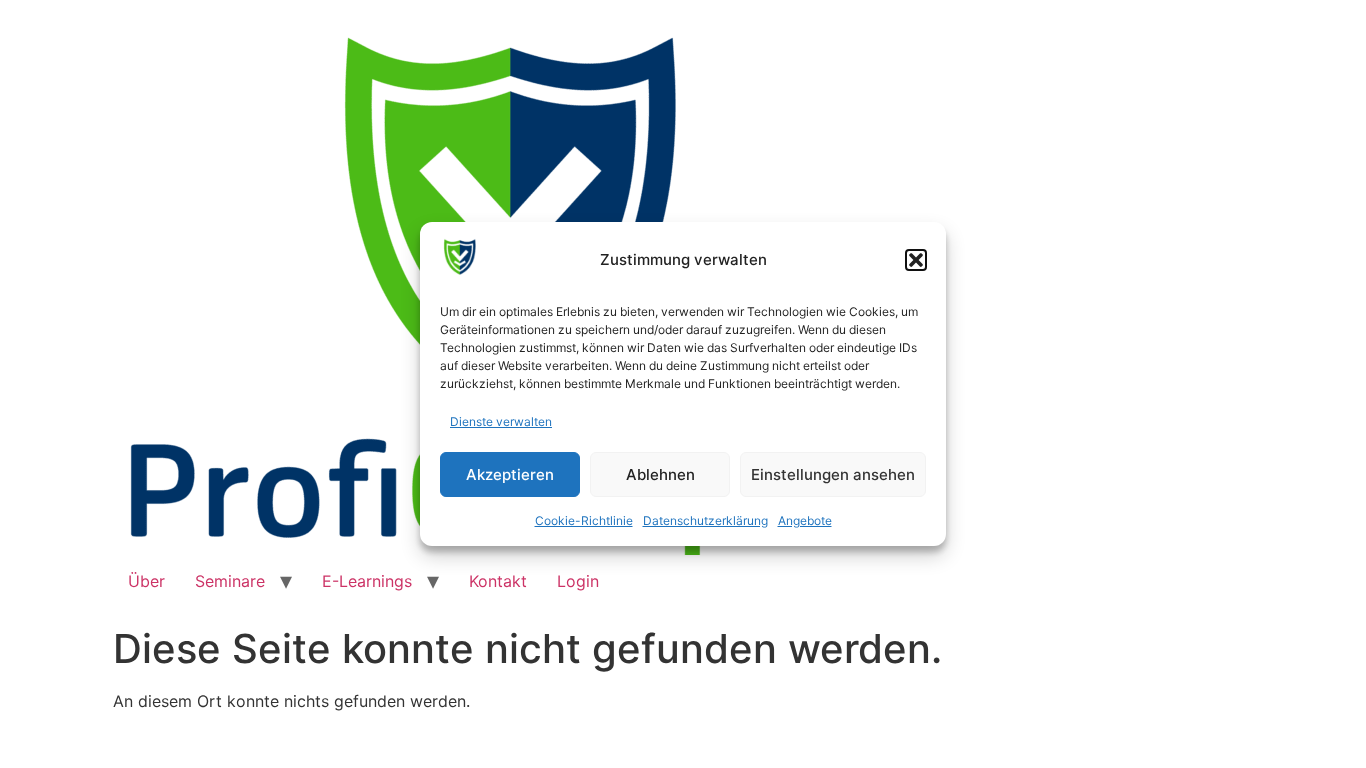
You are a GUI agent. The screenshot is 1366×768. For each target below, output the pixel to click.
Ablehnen (660, 474)
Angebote (805, 520)
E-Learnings (367, 581)
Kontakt (498, 581)
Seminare (230, 581)
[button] (916, 260)
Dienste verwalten (501, 421)
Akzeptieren (510, 474)
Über (146, 581)
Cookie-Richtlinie (584, 520)
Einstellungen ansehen (833, 474)
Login (578, 581)
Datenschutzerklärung (705, 520)
